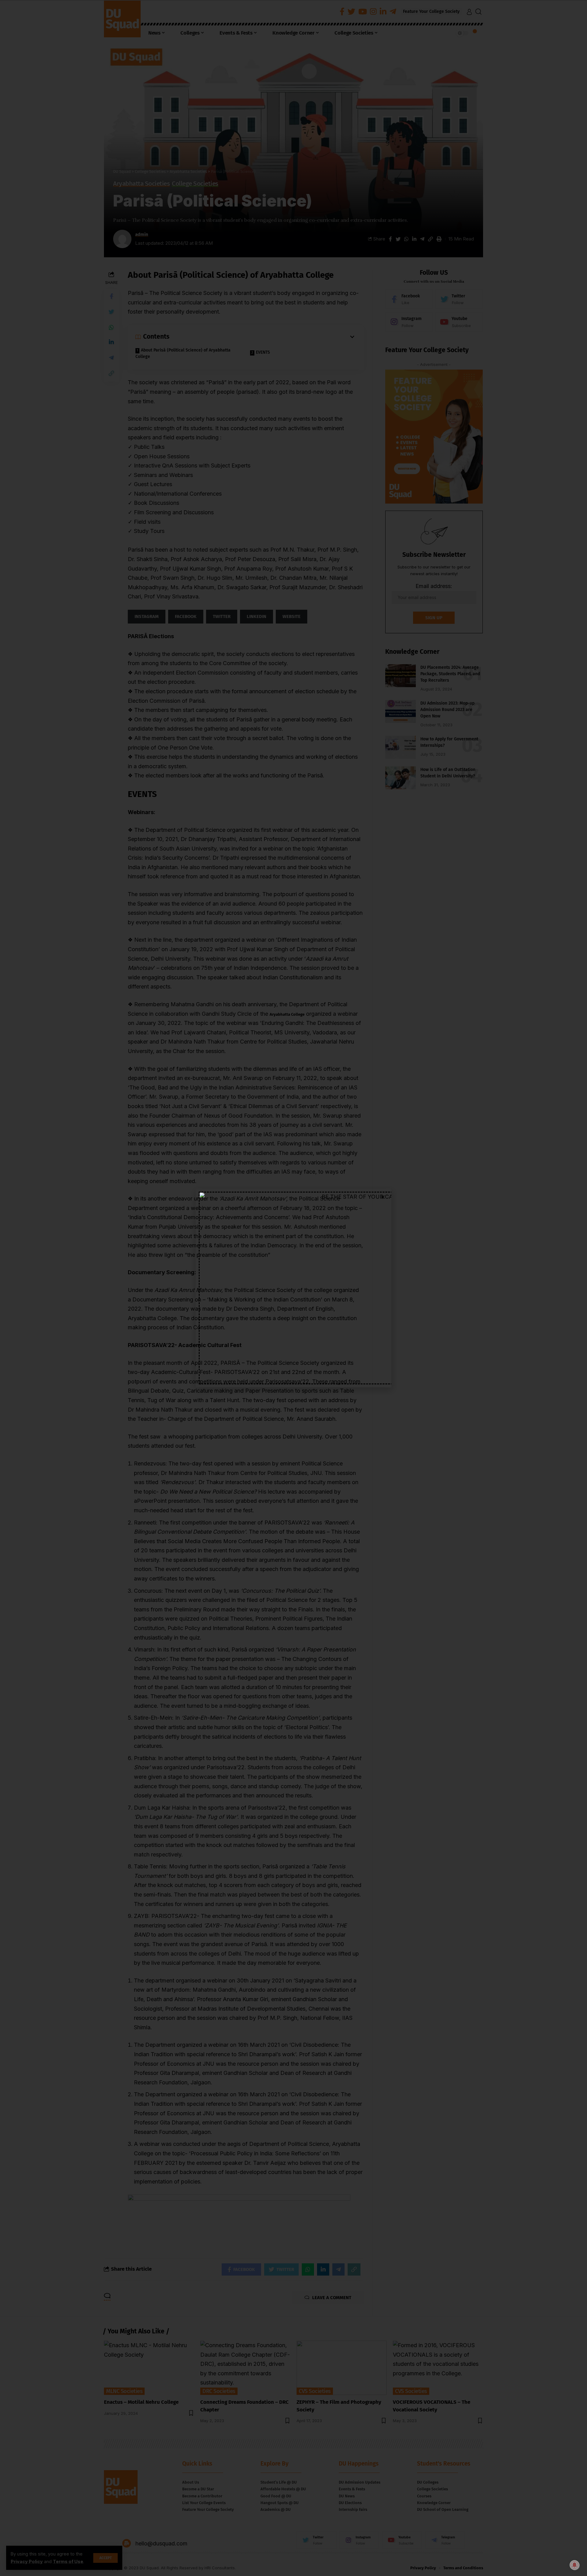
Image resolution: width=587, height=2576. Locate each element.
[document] (293, 1288)
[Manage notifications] (574, 2565)
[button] (383, 1197)
